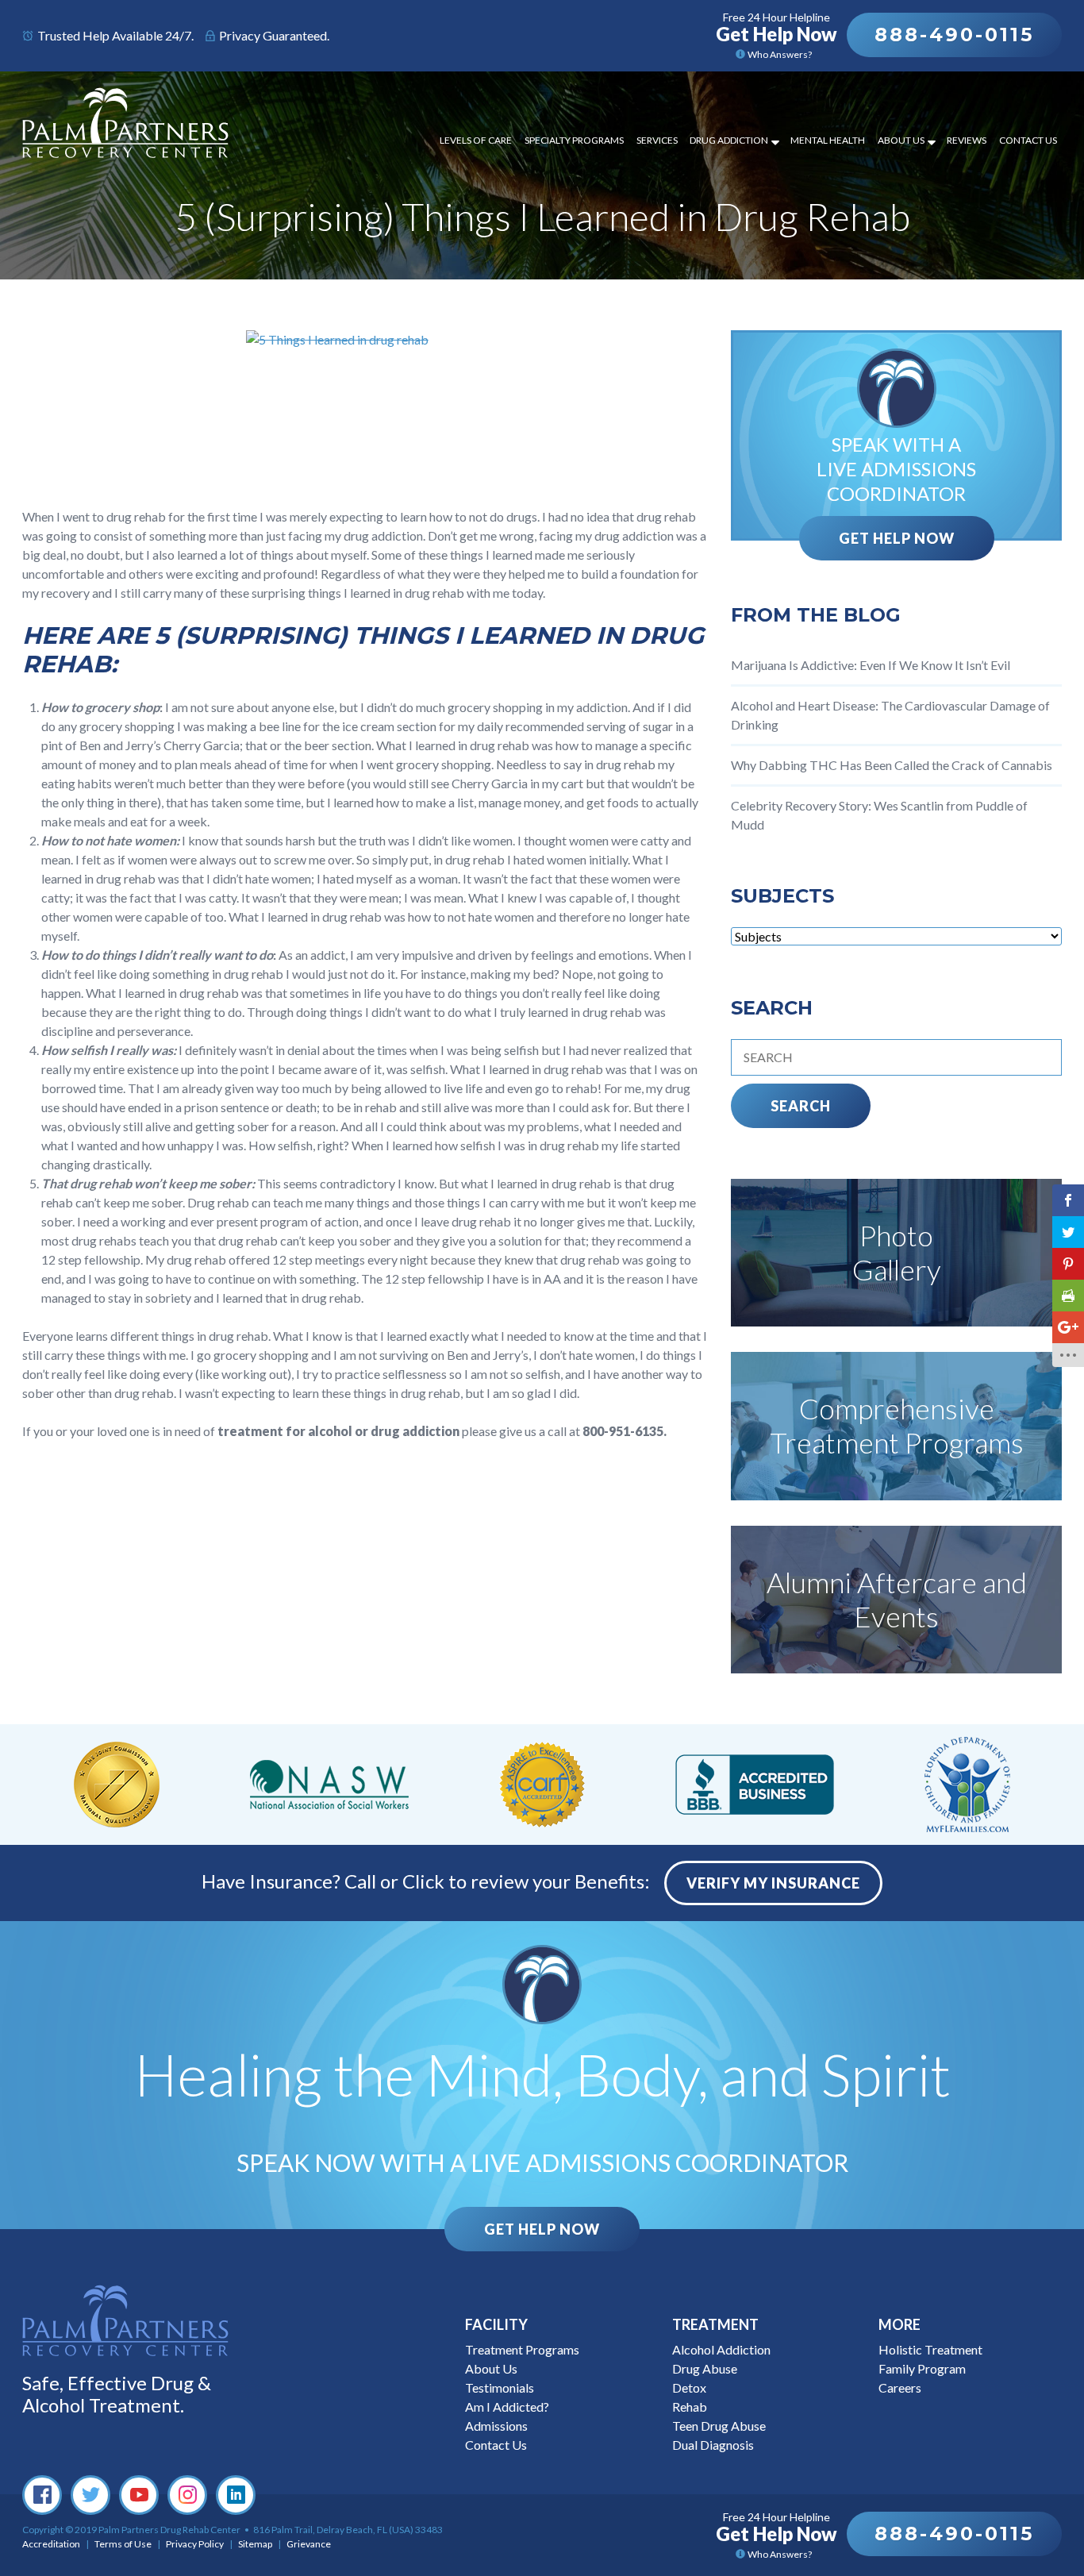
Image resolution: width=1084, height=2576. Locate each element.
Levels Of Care (476, 140)
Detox (689, 2387)
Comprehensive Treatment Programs (897, 1425)
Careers (900, 2387)
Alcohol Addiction (721, 2349)
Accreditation (51, 2544)
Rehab (690, 2407)
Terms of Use (123, 2544)
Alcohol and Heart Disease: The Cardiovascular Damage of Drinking (890, 715)
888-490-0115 (954, 35)
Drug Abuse (705, 2368)
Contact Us (1028, 140)
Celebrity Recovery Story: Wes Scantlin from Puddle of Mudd (879, 815)
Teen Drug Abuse (719, 2426)
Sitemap (255, 2544)
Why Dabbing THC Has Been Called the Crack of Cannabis (892, 765)
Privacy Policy (195, 2544)
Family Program (922, 2368)
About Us (901, 140)
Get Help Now (897, 538)
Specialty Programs (574, 140)
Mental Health (828, 140)
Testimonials (500, 2387)
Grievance (309, 2544)
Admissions (496, 2426)
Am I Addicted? (507, 2407)
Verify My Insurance (773, 1883)
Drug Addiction (729, 140)
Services (657, 140)
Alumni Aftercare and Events (897, 1599)
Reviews (967, 140)
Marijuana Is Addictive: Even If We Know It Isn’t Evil (871, 665)
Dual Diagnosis (713, 2445)
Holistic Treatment (930, 2349)
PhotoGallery (897, 1252)
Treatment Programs (522, 2349)
